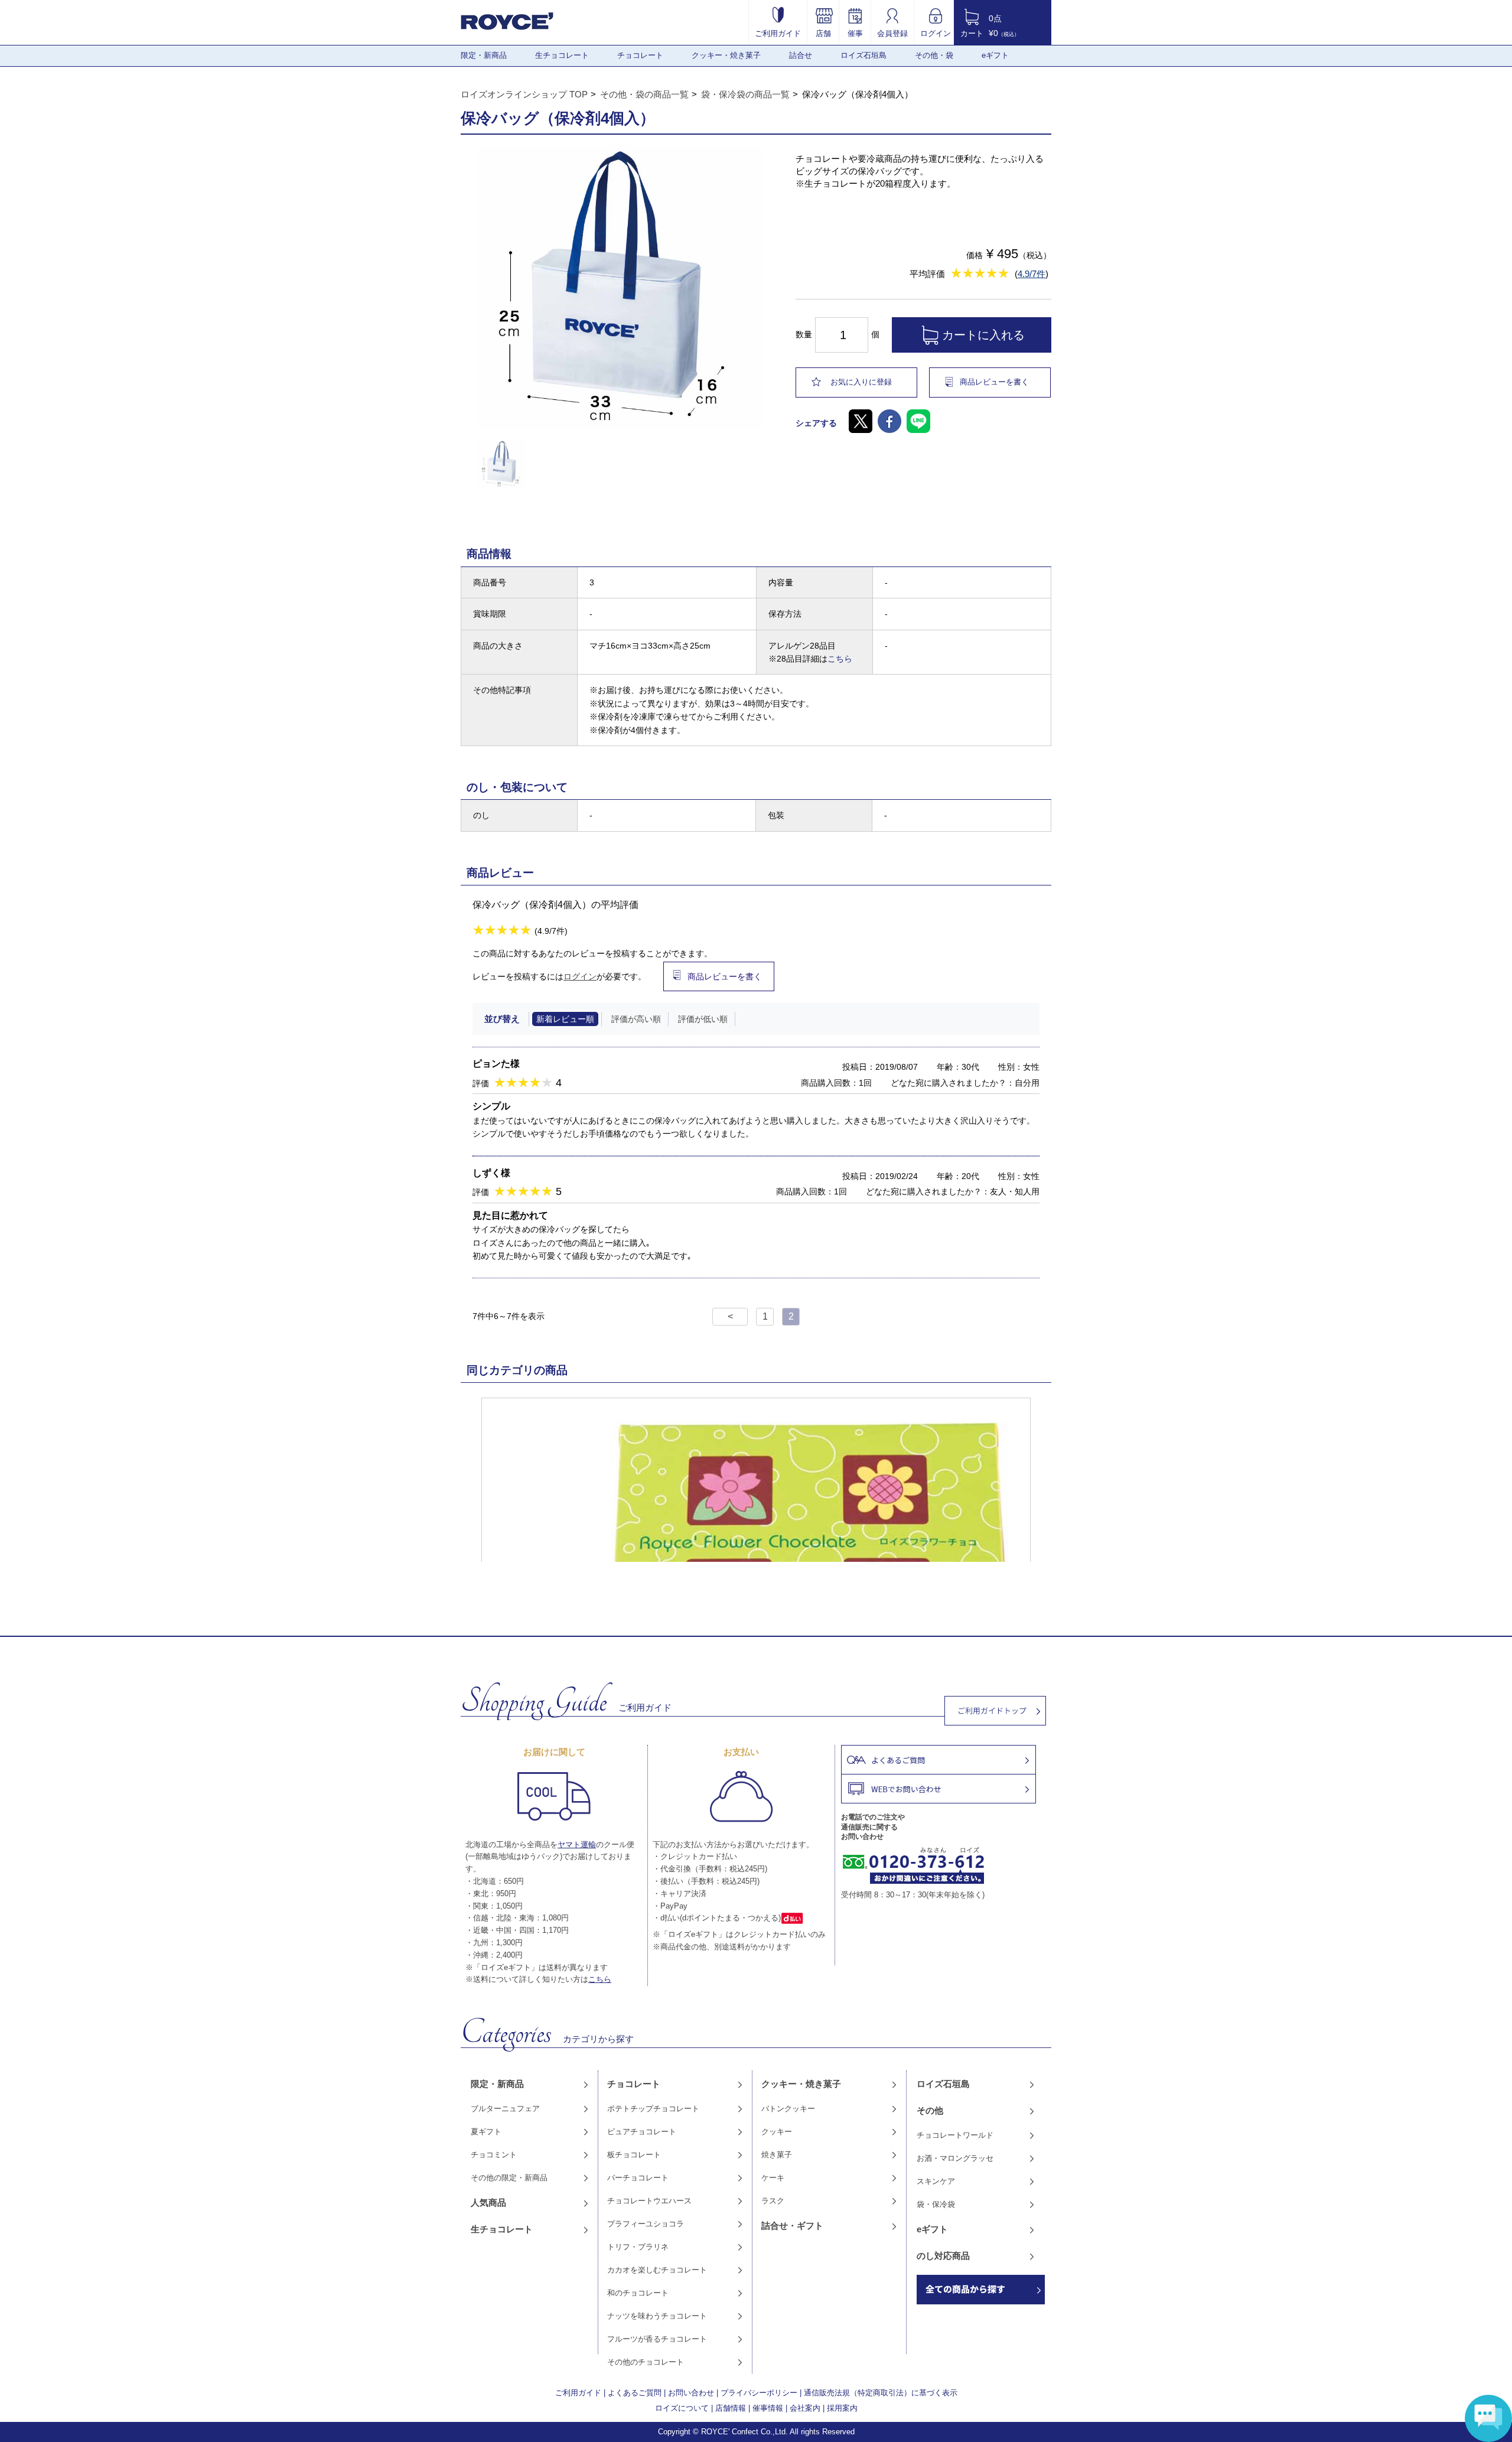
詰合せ (801, 55)
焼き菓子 (777, 2155)
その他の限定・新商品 (509, 2178)
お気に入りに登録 (861, 382)
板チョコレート (634, 2155)
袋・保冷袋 (936, 2204)
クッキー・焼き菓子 (726, 55)
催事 (855, 33)
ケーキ (773, 2178)
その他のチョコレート (646, 2362)
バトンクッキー (788, 2109)
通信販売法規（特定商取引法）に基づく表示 (881, 2393)
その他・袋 (934, 55)
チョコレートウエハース (649, 2201)
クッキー (777, 2132)
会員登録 (892, 33)
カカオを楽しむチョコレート (657, 2270)
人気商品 (488, 2202)
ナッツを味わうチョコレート (657, 2316)
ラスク (773, 2201)
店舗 (823, 33)
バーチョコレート (638, 2178)
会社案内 (805, 2408)
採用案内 (842, 2408)
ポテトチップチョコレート (653, 2109)
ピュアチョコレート (642, 2132)
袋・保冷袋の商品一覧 (745, 94)
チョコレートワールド (955, 2135)
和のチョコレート (638, 2293)
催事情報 (768, 2408)
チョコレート (640, 55)
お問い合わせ (691, 2393)
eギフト (995, 55)
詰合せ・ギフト (792, 2226)
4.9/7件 (1032, 274)
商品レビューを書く (994, 382)
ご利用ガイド (778, 33)
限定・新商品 (484, 55)
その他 (930, 2110)
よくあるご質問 (635, 2393)
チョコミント (494, 2155)
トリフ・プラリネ (638, 2247)
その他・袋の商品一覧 (644, 94)
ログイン (936, 33)
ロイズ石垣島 (863, 55)
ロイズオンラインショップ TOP (524, 94)
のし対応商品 (943, 2256)
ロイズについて (682, 2408)
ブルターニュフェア (505, 2109)
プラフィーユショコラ (646, 2224)
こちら (840, 659)
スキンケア (936, 2181)
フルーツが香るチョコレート (657, 2339)
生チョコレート (562, 55)
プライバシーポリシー (759, 2393)
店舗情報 (731, 2408)
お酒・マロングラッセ (955, 2158)
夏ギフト (486, 2132)
